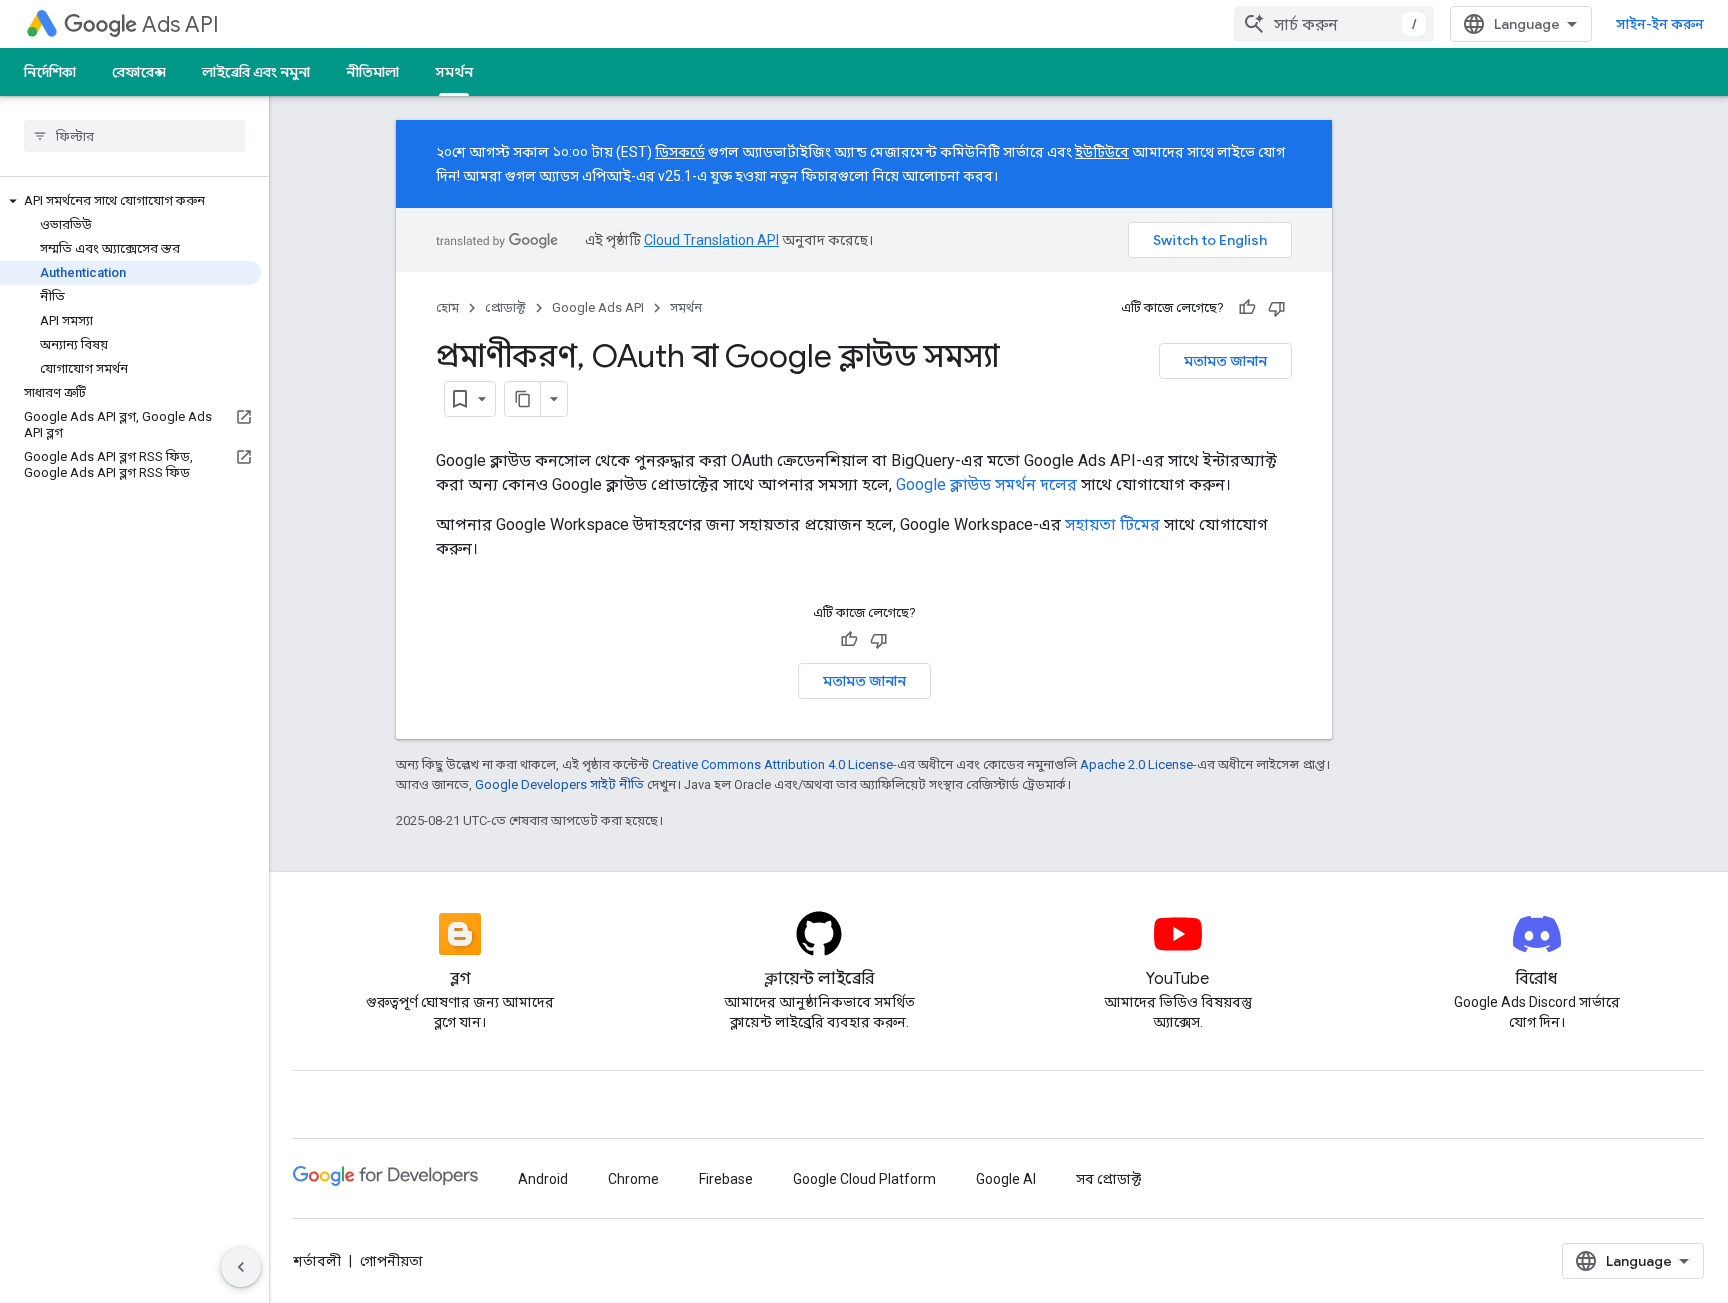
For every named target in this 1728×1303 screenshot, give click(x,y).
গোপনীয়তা (391, 1261)
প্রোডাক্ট (505, 307)
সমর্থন (454, 72)
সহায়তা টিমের (1112, 524)
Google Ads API (598, 307)
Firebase (726, 1179)
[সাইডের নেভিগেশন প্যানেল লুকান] (241, 1267)
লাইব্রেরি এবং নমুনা (256, 72)
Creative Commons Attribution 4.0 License (772, 764)
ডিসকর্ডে (680, 152)
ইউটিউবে (1102, 152)
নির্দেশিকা (50, 72)
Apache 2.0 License (1136, 764)
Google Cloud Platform (864, 1179)
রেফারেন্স (139, 72)
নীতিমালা (372, 72)
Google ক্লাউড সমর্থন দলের (986, 484)
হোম (447, 307)
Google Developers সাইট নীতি (559, 784)
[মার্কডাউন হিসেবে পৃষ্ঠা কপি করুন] (523, 399)
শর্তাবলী (317, 1261)
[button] (130, 201)
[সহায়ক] (1247, 308)
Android (543, 1179)
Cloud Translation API (711, 240)
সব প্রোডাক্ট (1108, 1179)
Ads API (180, 24)
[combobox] (1334, 24)
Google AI (1006, 1179)
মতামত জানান (1225, 361)
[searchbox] (134, 136)
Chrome (633, 1179)
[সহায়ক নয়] (1277, 308)
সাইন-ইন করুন (1660, 24)
